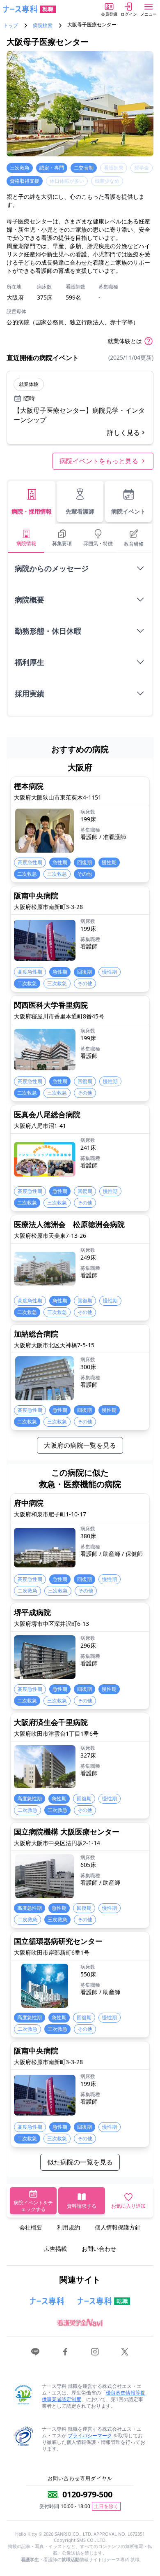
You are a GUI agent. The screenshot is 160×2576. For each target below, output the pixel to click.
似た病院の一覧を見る (80, 2162)
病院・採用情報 (32, 511)
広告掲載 (55, 2249)
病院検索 (43, 26)
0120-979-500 (87, 2494)
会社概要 (31, 2227)
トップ (11, 26)
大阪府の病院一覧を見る (80, 1445)
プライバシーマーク (90, 2435)
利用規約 (69, 2227)
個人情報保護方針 (118, 2227)
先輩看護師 (80, 511)
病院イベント (128, 511)
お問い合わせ (99, 2249)
